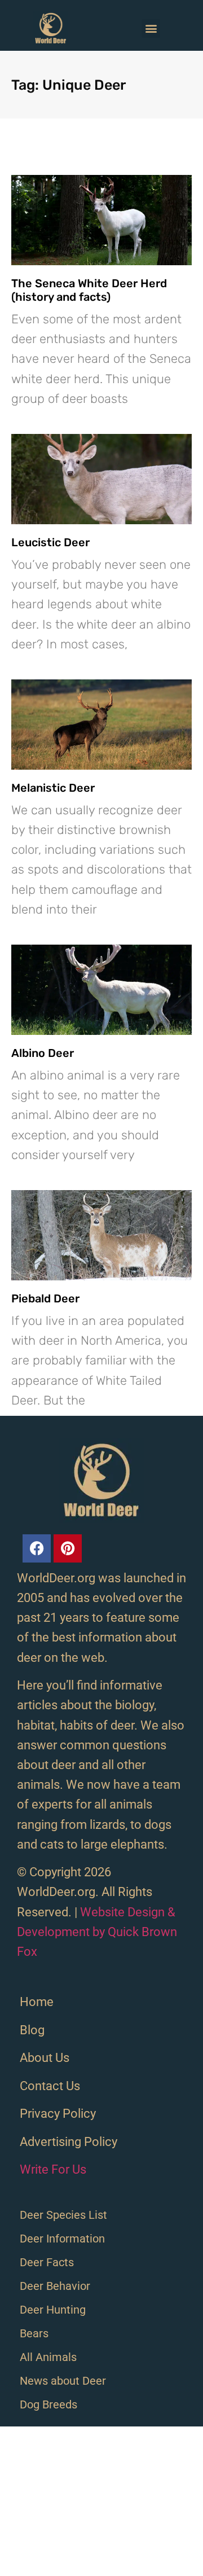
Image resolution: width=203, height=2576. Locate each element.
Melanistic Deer (53, 788)
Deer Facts (47, 2262)
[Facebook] (37, 1548)
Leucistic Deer (50, 542)
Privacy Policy (58, 2114)
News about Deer (63, 2381)
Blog (32, 2030)
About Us (45, 2058)
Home (37, 2002)
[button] (151, 28)
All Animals (48, 2357)
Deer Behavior (55, 2286)
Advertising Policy (69, 2142)
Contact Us (50, 2086)
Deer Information (62, 2239)
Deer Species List (63, 2215)
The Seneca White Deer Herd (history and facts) (89, 290)
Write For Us (53, 2169)
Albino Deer (43, 1053)
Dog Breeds (48, 2404)
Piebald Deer (45, 1298)
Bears (34, 2333)
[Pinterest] (68, 1548)
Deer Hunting (53, 2310)
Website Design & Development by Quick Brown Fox (97, 1932)
